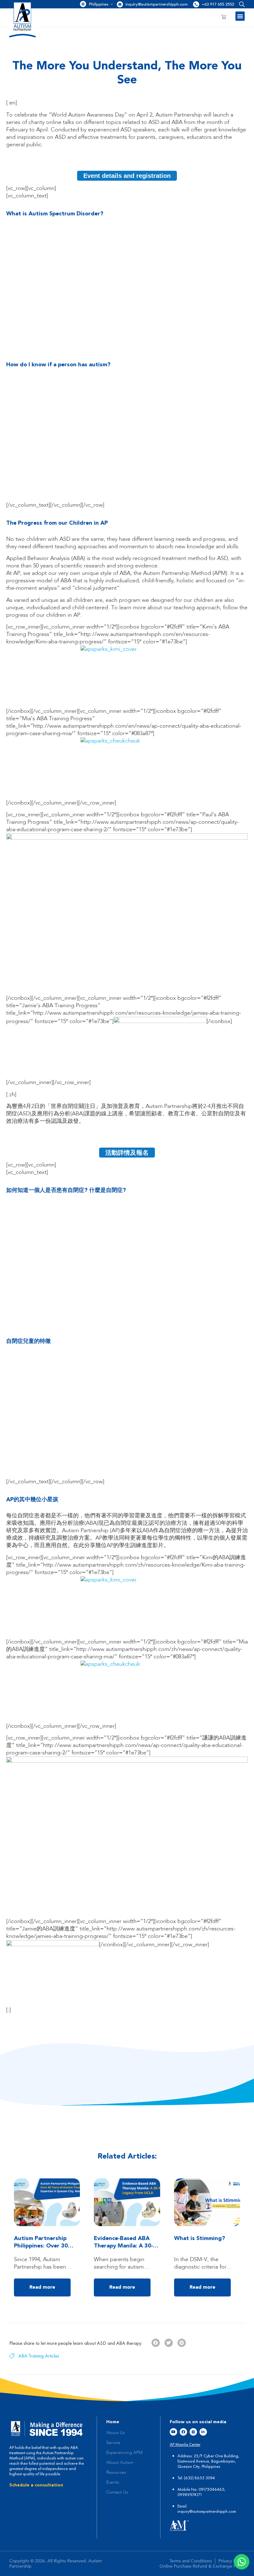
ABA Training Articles (39, 2356)
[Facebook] (183, 2432)
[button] (241, 4)
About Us (116, 2433)
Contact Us (117, 2492)
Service (113, 2443)
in (179, 2511)
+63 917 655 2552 (218, 4)
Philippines (99, 4)
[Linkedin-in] (203, 2432)
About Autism (120, 2463)
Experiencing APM (124, 2453)
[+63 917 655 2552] (196, 4)
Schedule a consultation (36, 2485)
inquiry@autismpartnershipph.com (157, 4)
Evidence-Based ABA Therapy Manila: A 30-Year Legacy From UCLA (126, 2246)
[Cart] (224, 17)
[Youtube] (173, 2432)
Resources (116, 2472)
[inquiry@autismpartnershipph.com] (120, 4)
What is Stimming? (200, 2239)
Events (113, 2482)
